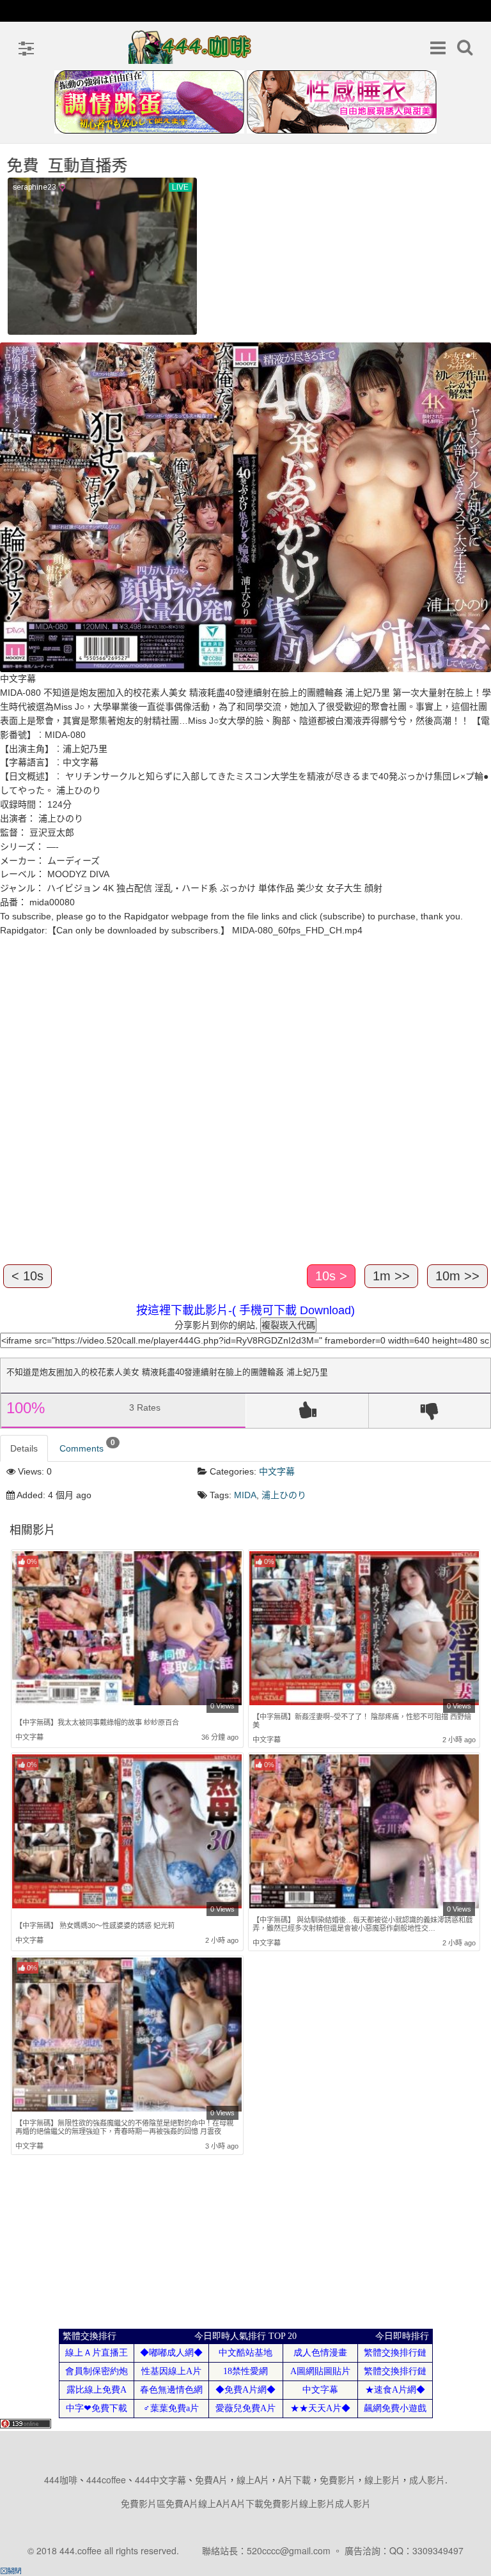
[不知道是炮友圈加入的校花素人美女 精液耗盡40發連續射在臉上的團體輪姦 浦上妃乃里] (245, 507)
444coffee (106, 2480)
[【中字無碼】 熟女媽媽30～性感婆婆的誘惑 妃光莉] (127, 1833)
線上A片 (253, 2480)
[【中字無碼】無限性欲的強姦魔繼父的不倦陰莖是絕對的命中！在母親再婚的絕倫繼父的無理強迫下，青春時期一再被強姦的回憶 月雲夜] (127, 2034)
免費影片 (338, 2480)
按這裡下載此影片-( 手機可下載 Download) (245, 1310)
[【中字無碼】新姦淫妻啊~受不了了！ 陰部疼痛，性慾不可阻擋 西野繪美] (364, 1629)
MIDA (245, 1495)
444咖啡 (61, 2480)
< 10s (27, 1276)
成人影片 (427, 2480)
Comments (87, 1446)
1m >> (391, 1276)
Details (24, 1448)
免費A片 (211, 2480)
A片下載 (294, 2480)
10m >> (457, 1276)
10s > (331, 1276)
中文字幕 (277, 1471)
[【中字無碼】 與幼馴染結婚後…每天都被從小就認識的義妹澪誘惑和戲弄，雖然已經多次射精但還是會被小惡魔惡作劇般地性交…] (364, 1832)
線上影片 (382, 2480)
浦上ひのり (284, 1495)
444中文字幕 (160, 2480)
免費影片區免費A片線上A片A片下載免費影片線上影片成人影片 (246, 2503)
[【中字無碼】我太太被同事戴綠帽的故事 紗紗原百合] (127, 1630)
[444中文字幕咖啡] (191, 47)
